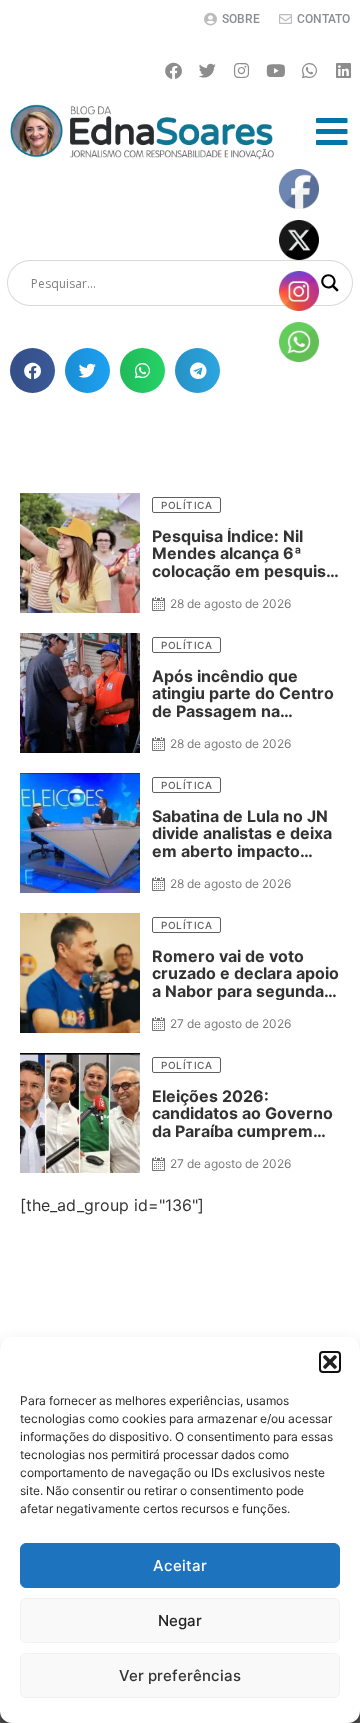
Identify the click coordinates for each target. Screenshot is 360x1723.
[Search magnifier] (330, 283)
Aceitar (180, 1565)
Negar (180, 1620)
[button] (330, 1362)
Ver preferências (180, 1675)
